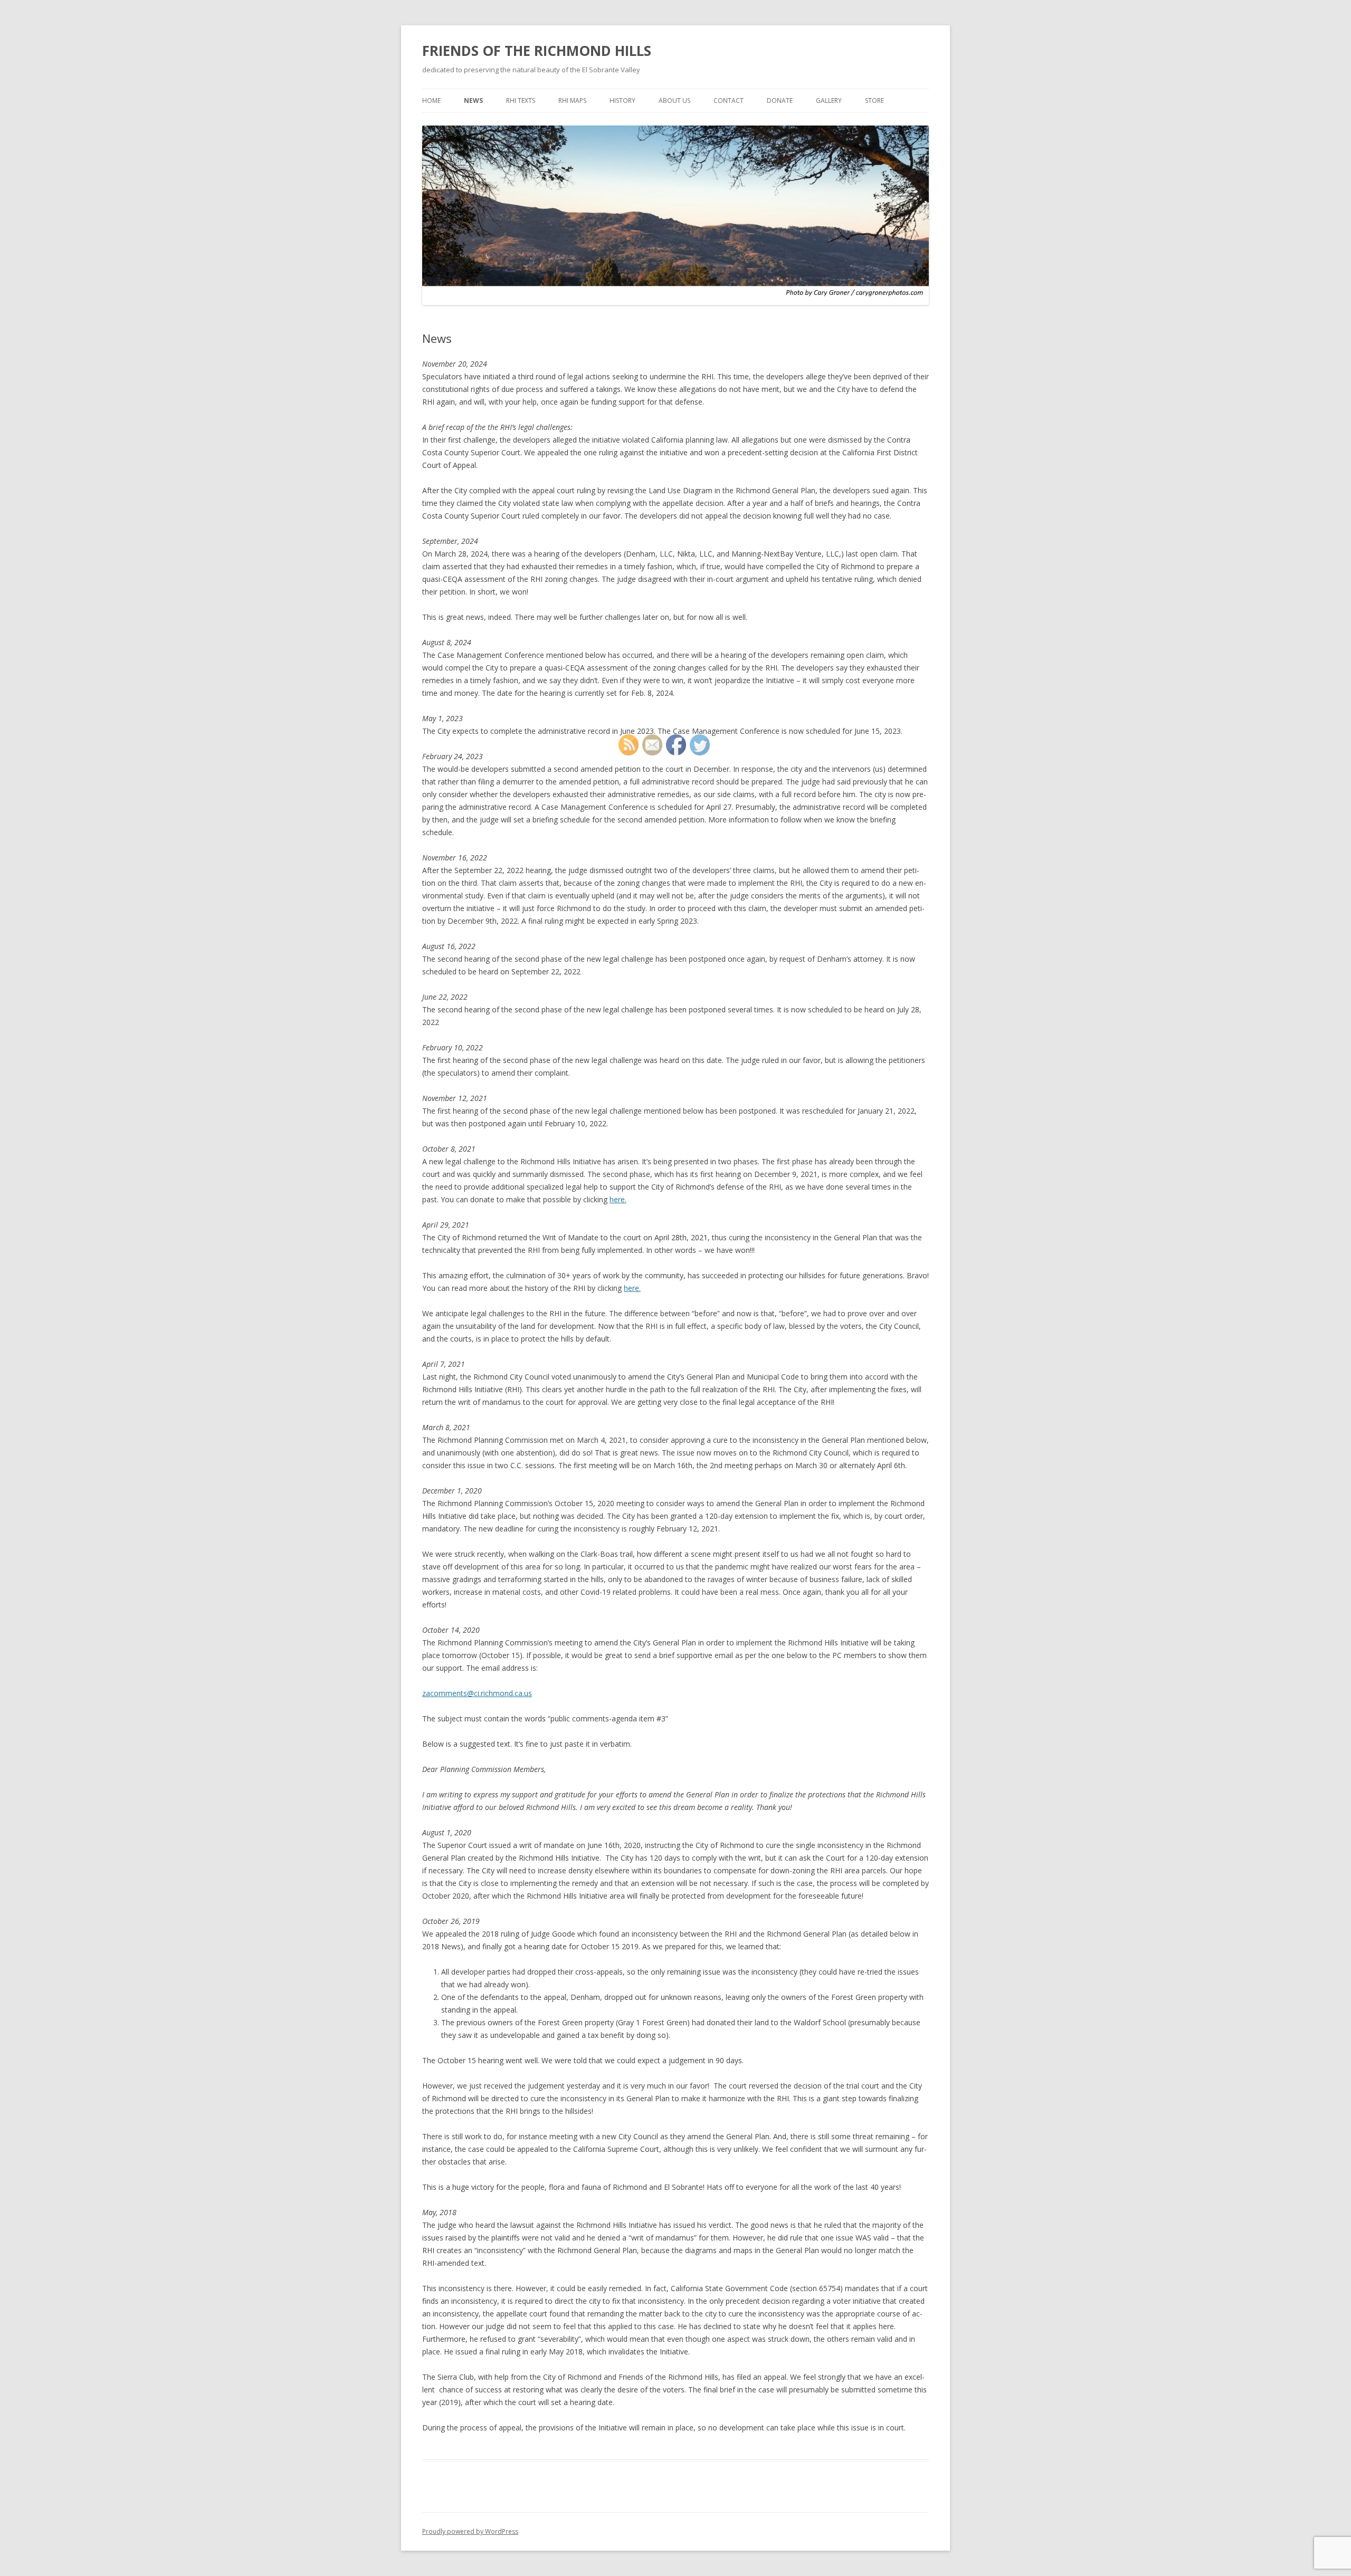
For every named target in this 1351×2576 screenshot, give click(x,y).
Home (431, 100)
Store (874, 100)
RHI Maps (572, 100)
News (473, 100)
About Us (674, 100)
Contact (729, 100)
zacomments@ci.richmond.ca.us (477, 1693)
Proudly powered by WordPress (470, 2531)
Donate (780, 100)
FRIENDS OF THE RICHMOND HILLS (537, 51)
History (622, 100)
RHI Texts (521, 100)
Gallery (829, 100)
